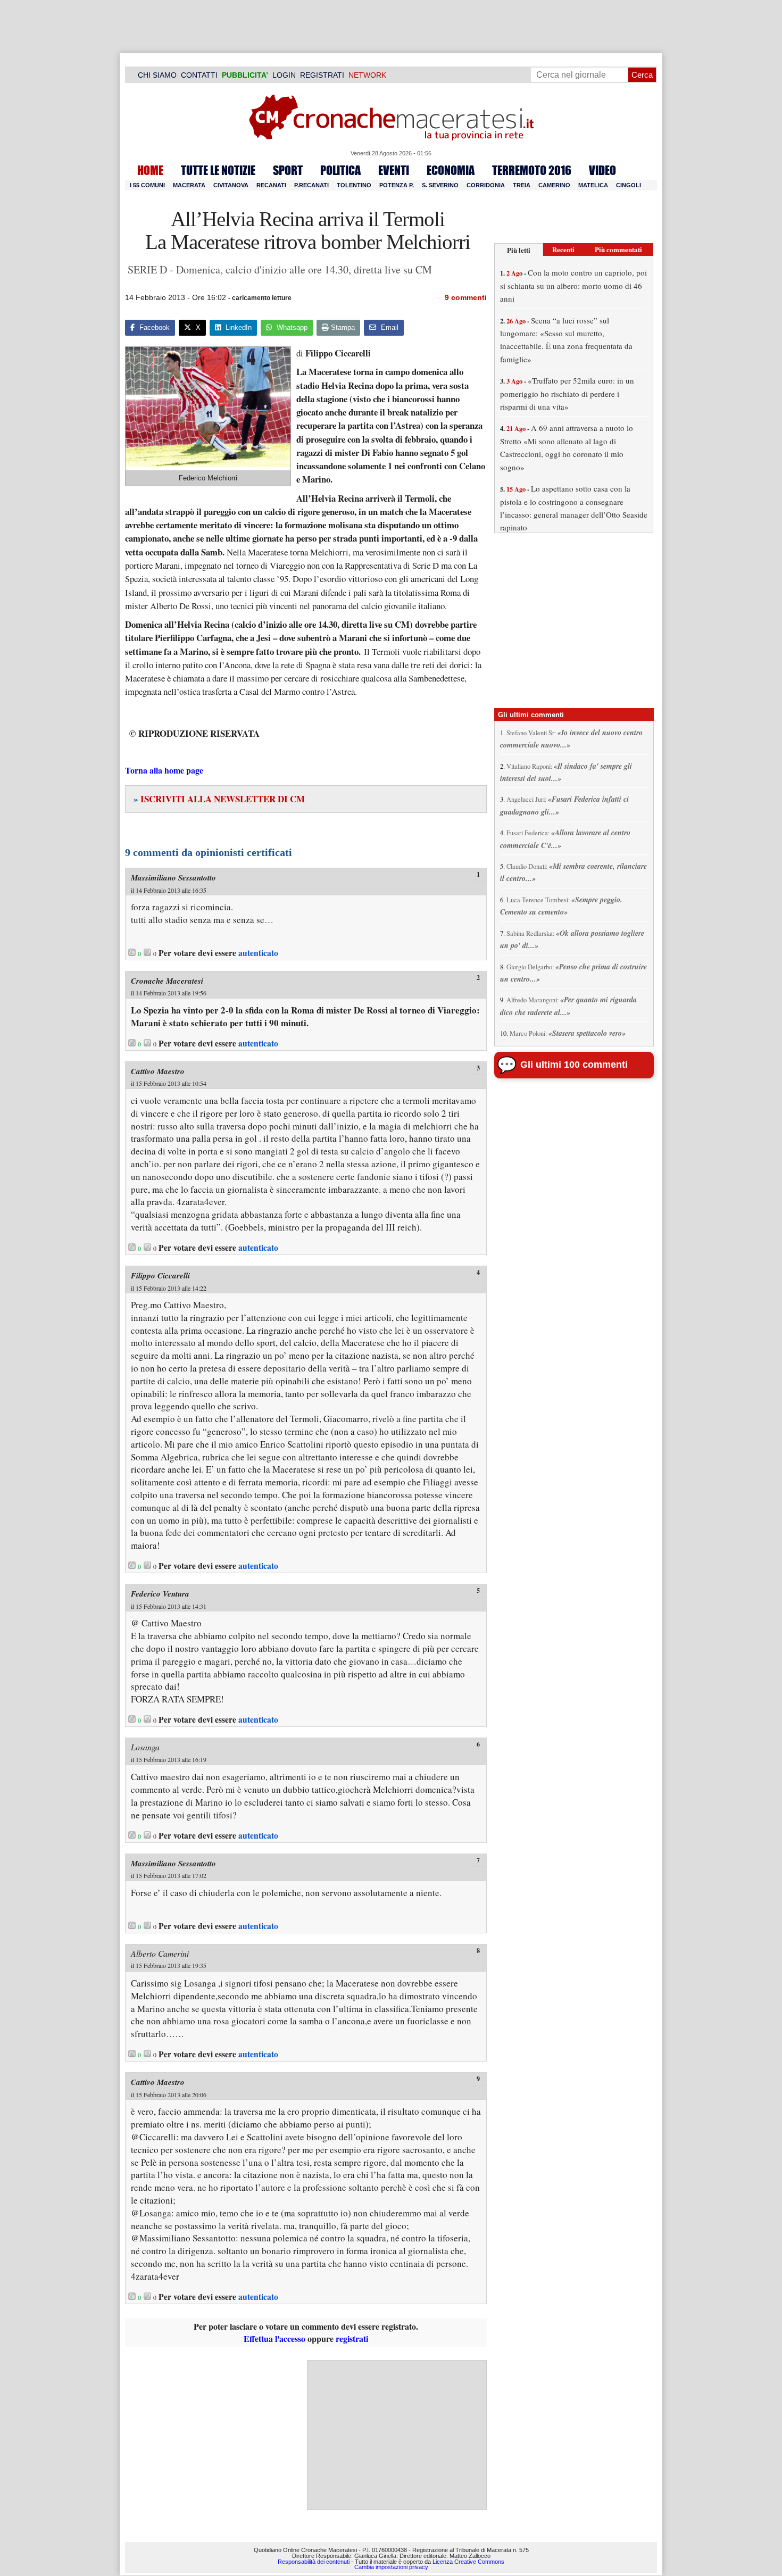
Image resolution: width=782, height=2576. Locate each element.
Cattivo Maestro (158, 1071)
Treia (522, 185)
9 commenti (466, 297)
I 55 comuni (147, 185)
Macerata (189, 185)
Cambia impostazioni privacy (391, 2567)
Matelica (593, 185)
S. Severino (440, 185)
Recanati (271, 185)
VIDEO (602, 170)
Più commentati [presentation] (618, 249)
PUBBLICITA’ (245, 75)
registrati (352, 2338)
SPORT (288, 170)
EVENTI (394, 170)
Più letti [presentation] (519, 250)
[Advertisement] (397, 2435)
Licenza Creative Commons (468, 2561)
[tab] (519, 250)
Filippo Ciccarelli (160, 1275)
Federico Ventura (160, 1594)
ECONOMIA (451, 170)
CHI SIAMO (157, 75)
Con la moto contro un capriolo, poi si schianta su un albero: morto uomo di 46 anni (573, 285)
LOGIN (284, 75)
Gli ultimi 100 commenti (574, 1065)
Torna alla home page (164, 770)
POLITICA (340, 170)
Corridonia (486, 185)
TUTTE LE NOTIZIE (218, 170)
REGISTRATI (322, 75)
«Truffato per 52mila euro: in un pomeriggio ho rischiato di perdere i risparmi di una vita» (567, 393)
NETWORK (367, 75)
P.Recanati (311, 185)
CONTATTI (199, 75)
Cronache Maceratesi (167, 981)
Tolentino (354, 185)
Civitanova (231, 185)
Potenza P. (397, 185)
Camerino (554, 185)
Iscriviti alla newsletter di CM (219, 799)
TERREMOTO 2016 (532, 170)
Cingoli (629, 185)
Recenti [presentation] (563, 249)
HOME (150, 170)
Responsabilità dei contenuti (314, 2561)
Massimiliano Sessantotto (173, 878)
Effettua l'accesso (274, 2338)
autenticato (258, 953)
